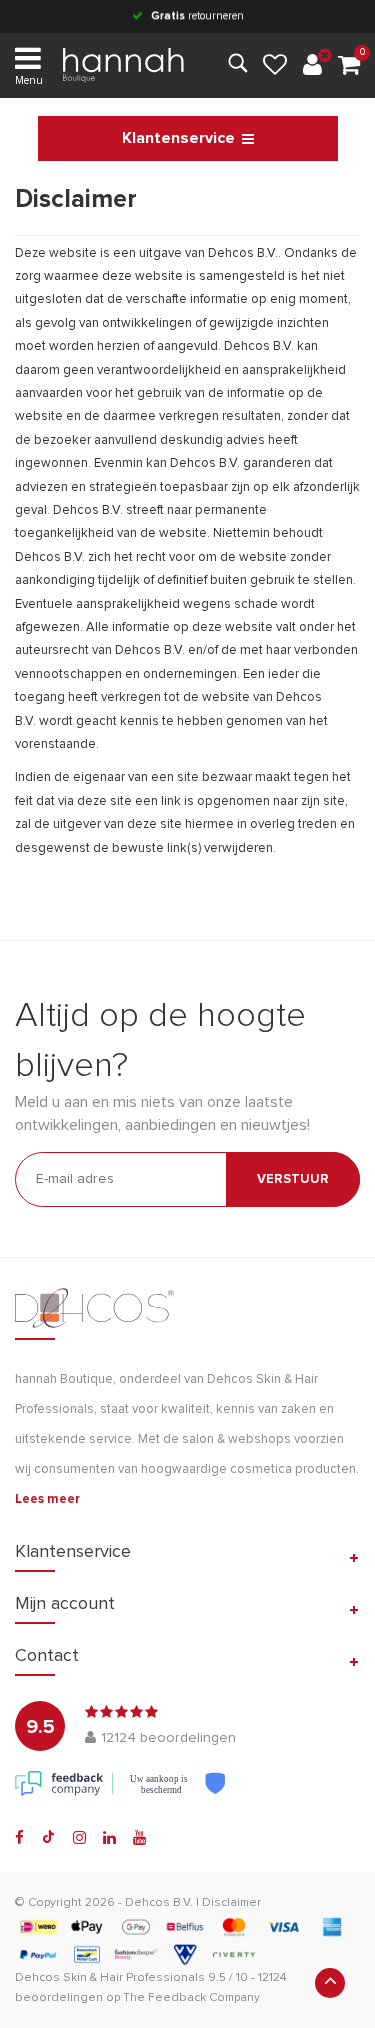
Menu (29, 80)
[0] (349, 66)
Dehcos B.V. (159, 1903)
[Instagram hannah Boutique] (79, 1838)
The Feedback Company (191, 1998)
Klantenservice (178, 138)
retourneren (197, 15)
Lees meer (47, 1499)
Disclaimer (231, 1903)
